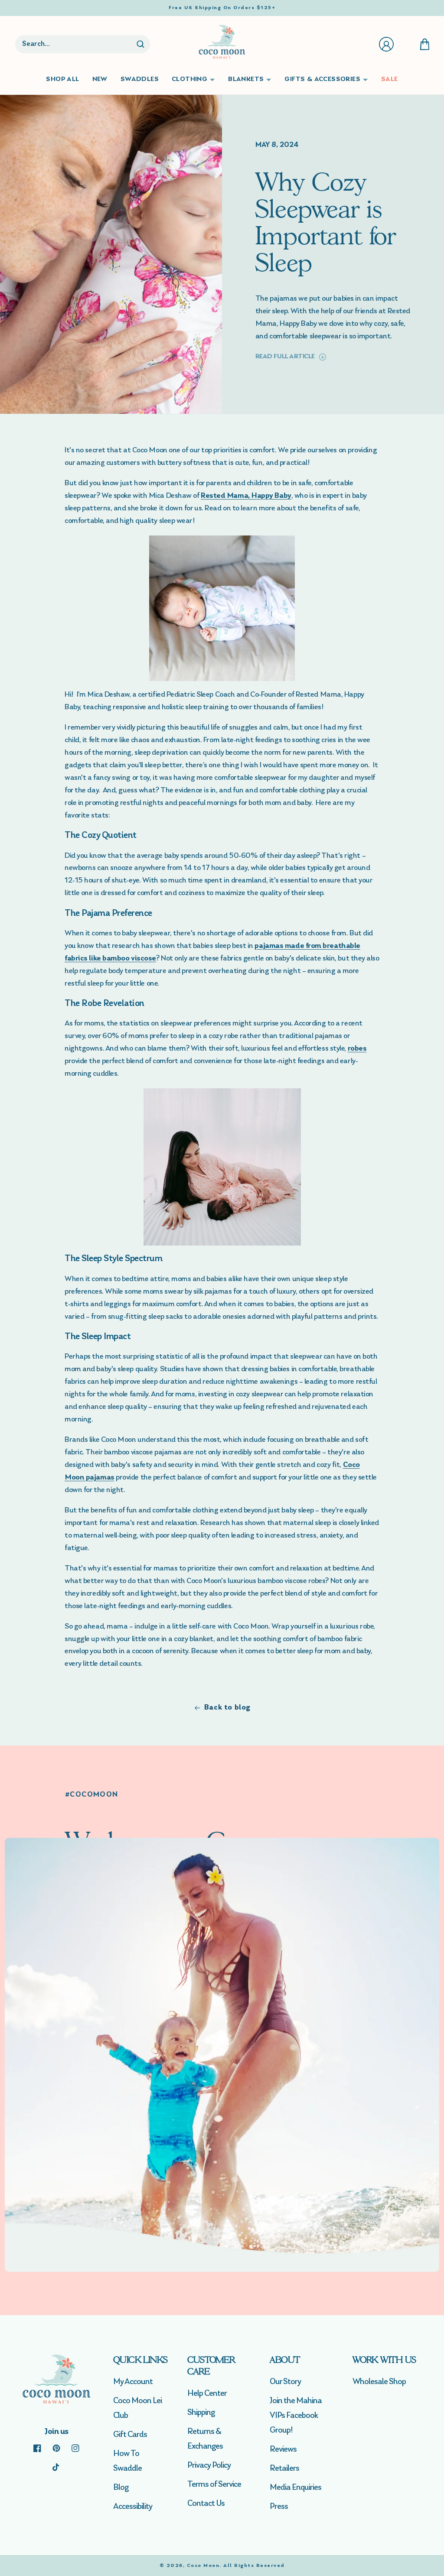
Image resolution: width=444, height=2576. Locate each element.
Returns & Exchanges (205, 2439)
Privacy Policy (209, 2466)
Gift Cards (130, 2435)
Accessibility (133, 2507)
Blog (121, 2488)
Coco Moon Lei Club (137, 2408)
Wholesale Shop (379, 2382)
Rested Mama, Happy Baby (246, 496)
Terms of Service (214, 2485)
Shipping (201, 2413)
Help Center (207, 2394)
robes (357, 1049)
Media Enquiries (295, 2488)
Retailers (284, 2469)
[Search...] (140, 44)
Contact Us (206, 2504)
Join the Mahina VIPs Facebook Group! (296, 2416)
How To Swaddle (127, 2461)
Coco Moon (203, 2566)
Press (279, 2507)
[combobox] (75, 44)
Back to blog (227, 1708)
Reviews (283, 2449)
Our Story (285, 2382)
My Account (133, 2382)
